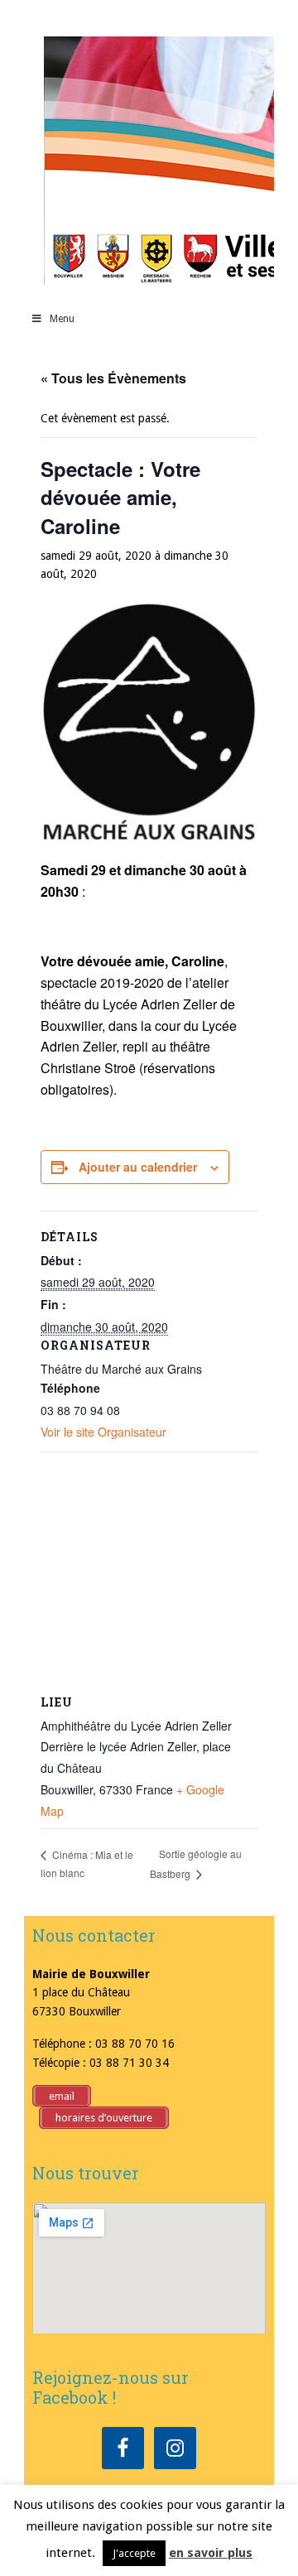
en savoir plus (211, 2553)
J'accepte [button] (134, 2553)
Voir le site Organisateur (103, 1432)
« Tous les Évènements (113, 378)
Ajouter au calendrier (138, 1167)
